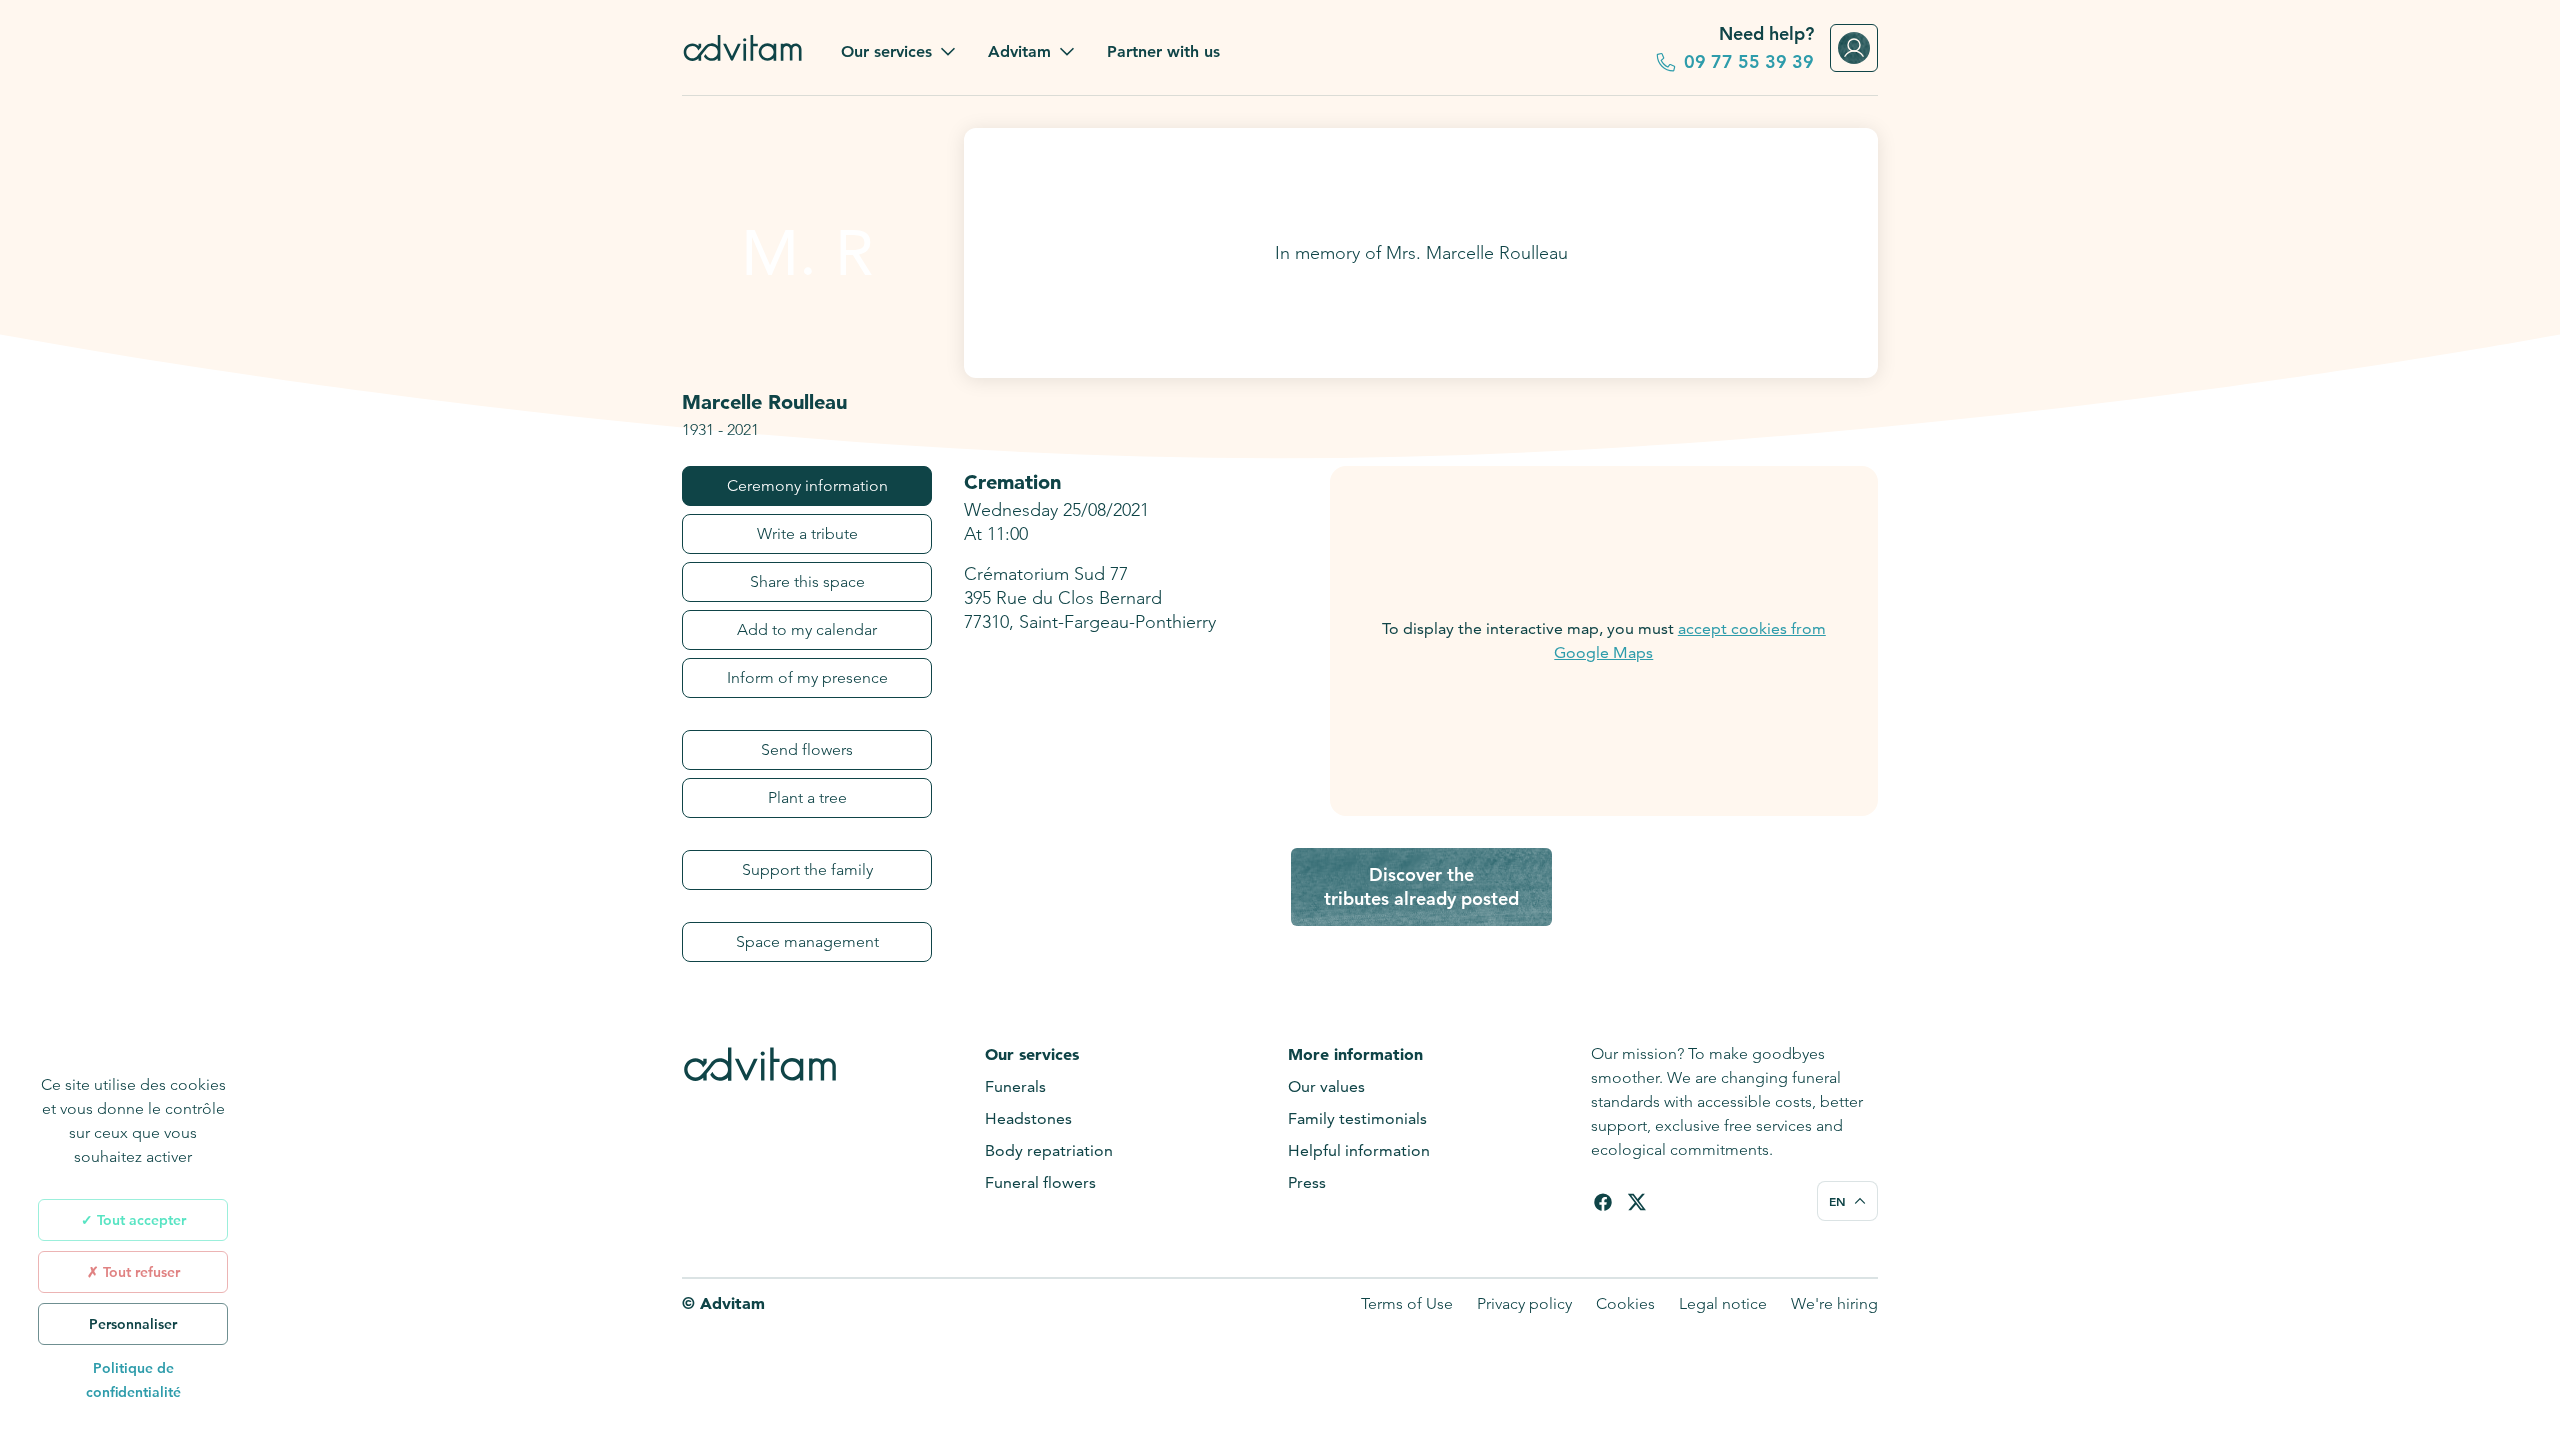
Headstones (1028, 1118)
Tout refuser (139, 1272)
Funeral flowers (1040, 1182)
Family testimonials (1357, 1118)
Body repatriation (1049, 1150)
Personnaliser (133, 1324)
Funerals (1015, 1086)
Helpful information (1359, 1150)
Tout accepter (139, 1220)
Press (1307, 1182)
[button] (898, 52)
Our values (1326, 1086)
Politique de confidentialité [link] (133, 1380)
